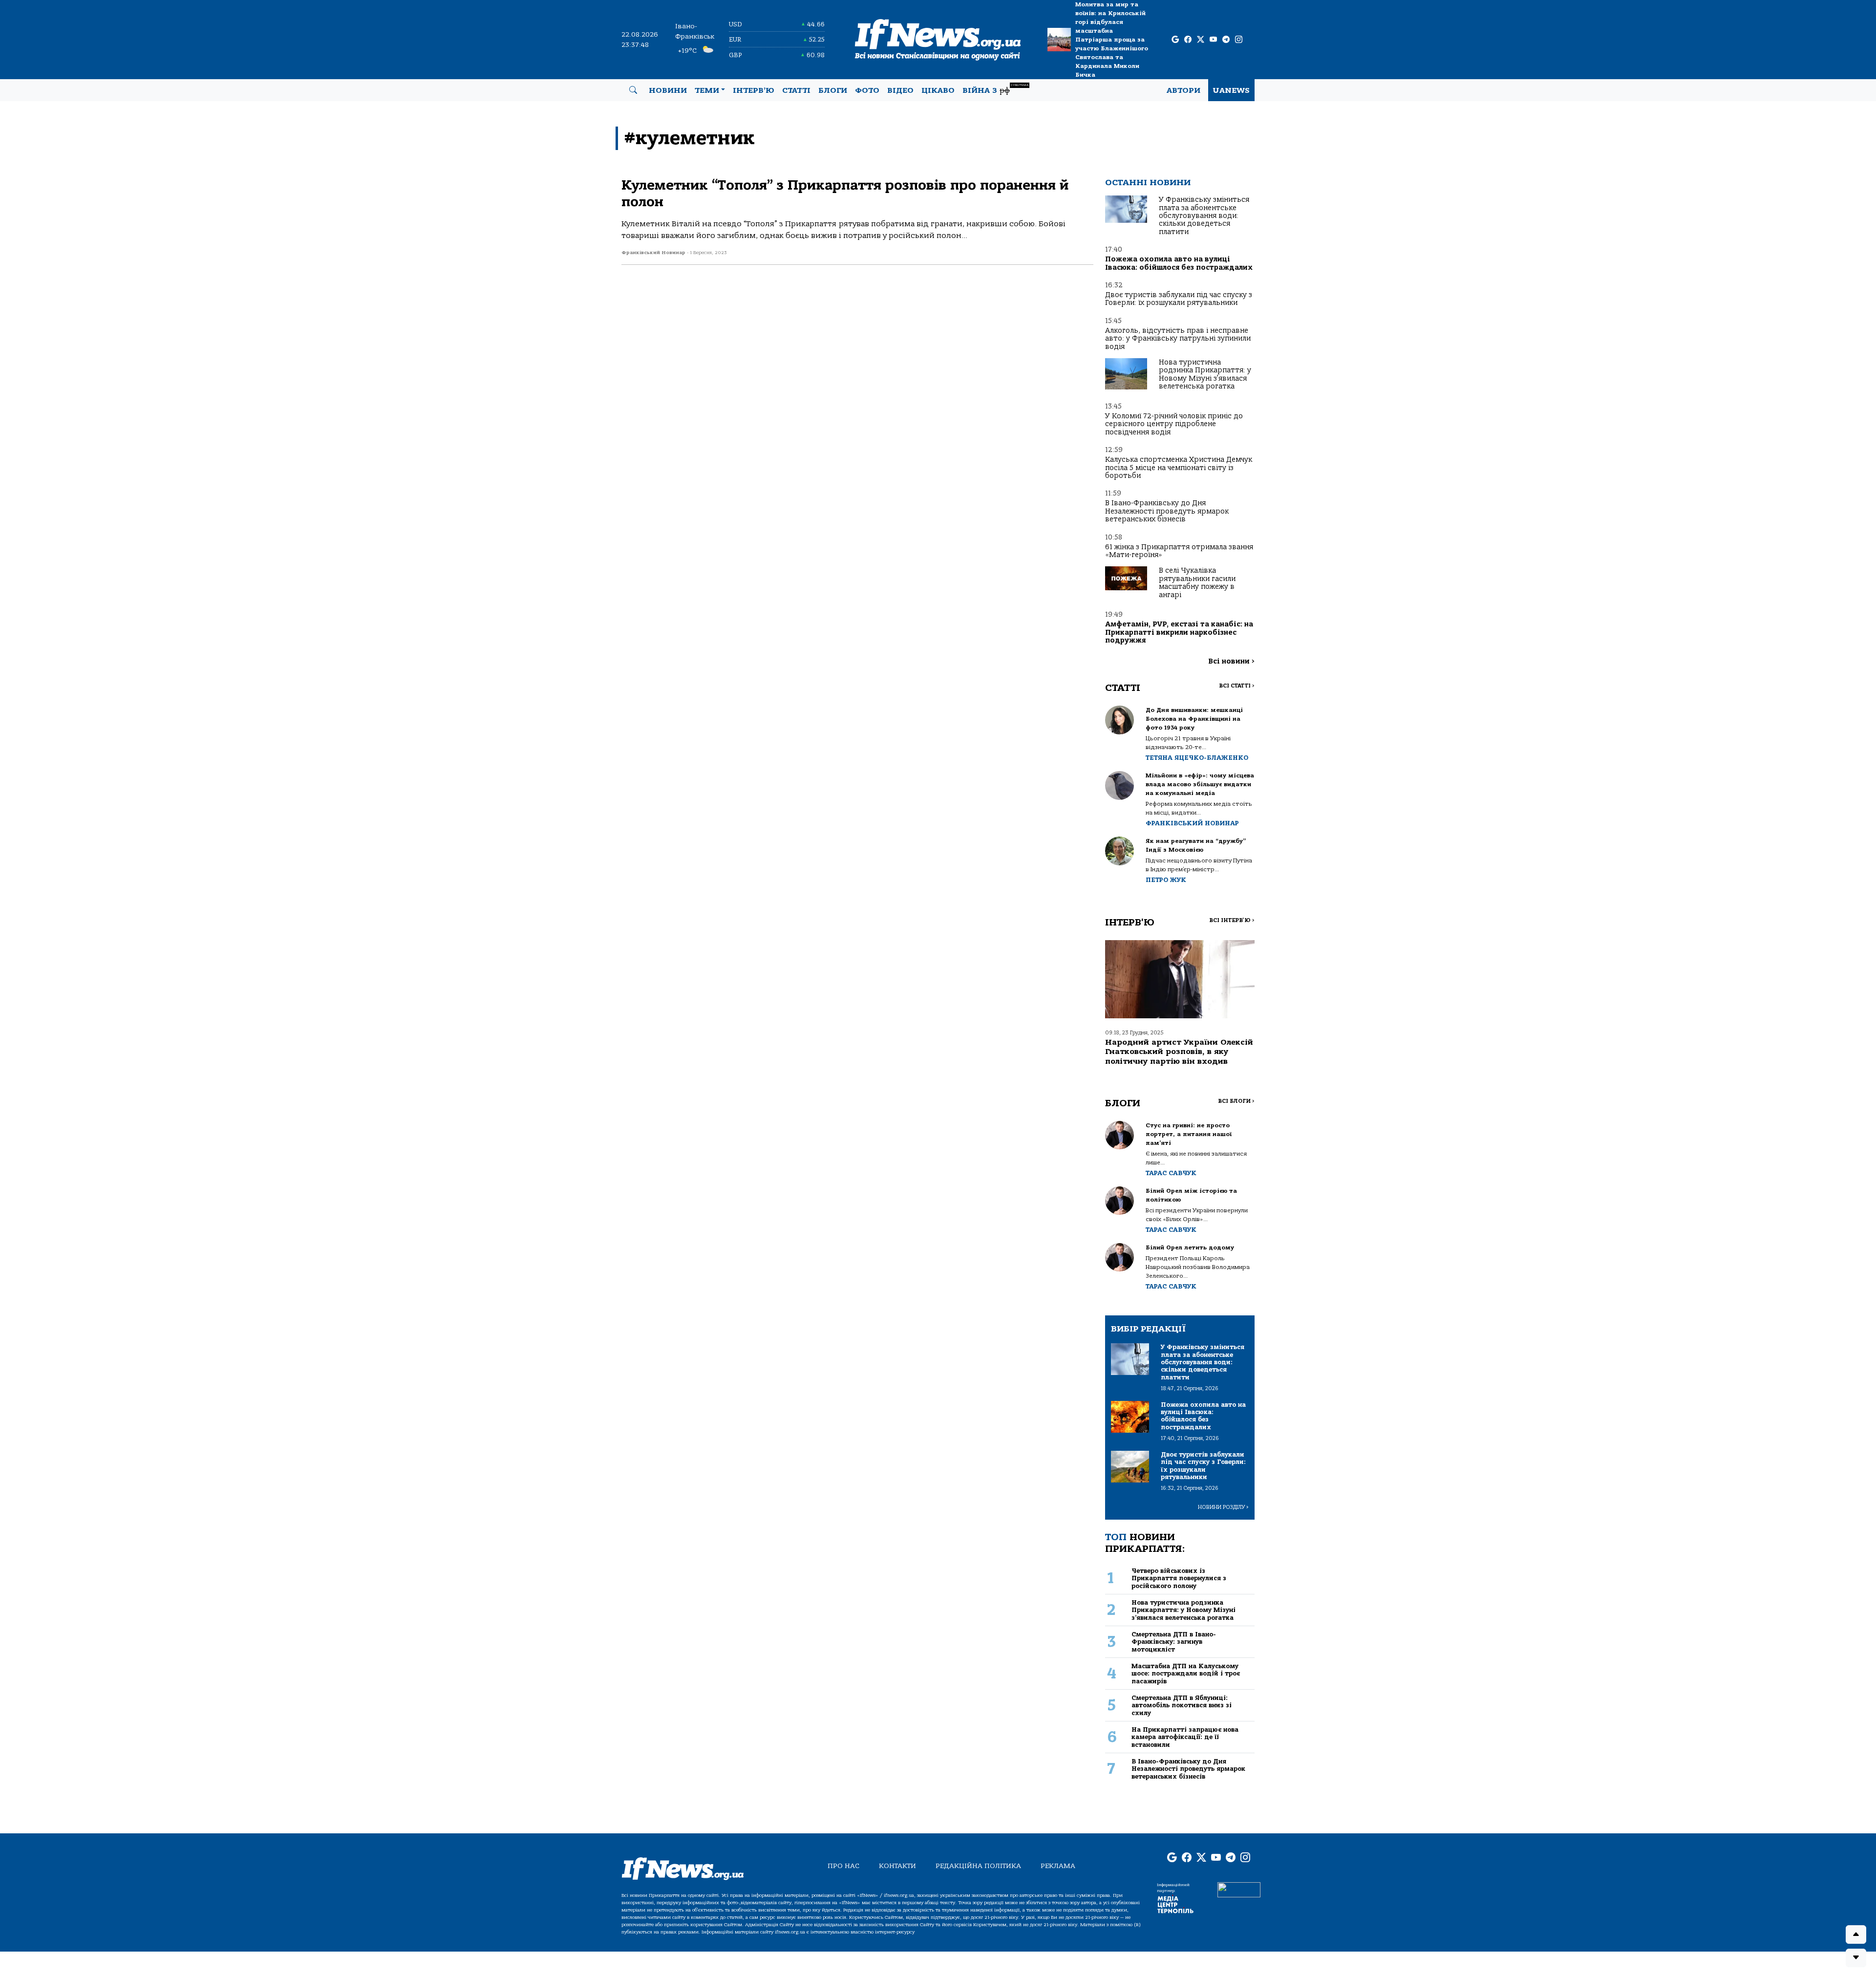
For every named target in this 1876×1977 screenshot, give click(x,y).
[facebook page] (1188, 40)
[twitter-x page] (1201, 40)
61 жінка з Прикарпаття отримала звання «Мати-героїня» (1179, 551)
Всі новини (1231, 661)
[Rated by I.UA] (1239, 1890)
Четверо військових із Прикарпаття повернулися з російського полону (1179, 1578)
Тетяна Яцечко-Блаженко (1197, 758)
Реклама (1058, 1866)
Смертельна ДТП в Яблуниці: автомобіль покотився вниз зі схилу (1182, 1705)
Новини (668, 90)
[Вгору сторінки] (1856, 1934)
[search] (633, 90)
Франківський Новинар (1192, 823)
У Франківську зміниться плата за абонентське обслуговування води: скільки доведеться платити (1204, 216)
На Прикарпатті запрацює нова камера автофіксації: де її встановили (1185, 1737)
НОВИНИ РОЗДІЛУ (1223, 1507)
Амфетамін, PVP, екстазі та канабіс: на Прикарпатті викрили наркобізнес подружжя (1179, 632)
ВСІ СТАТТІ (1237, 686)
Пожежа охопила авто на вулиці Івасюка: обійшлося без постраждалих (1179, 263)
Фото (867, 90)
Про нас (843, 1866)
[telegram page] (1226, 40)
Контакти (897, 1866)
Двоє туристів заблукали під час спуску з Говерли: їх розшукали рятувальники (1179, 299)
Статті (796, 90)
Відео (900, 90)
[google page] (1175, 40)
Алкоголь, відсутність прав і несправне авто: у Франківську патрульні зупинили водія (1178, 339)
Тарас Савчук (1171, 1173)
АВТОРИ (1183, 90)
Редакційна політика (978, 1866)
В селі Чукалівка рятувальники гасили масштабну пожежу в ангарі (1197, 582)
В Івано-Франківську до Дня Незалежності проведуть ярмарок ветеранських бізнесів (1167, 511)
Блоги (833, 90)
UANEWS (1231, 90)
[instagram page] (1239, 40)
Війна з (995, 89)
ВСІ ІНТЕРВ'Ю (1232, 920)
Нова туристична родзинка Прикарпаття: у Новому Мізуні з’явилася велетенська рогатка (1205, 374)
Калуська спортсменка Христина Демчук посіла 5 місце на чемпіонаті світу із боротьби (1179, 468)
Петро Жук (1166, 880)
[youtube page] (1213, 40)
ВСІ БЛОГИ (1236, 1101)
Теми (707, 90)
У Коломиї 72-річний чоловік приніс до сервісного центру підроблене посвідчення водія (1174, 424)
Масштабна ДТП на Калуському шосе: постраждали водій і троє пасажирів (1186, 1674)
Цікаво (938, 90)
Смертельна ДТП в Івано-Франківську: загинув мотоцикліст (1174, 1642)
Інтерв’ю (754, 90)
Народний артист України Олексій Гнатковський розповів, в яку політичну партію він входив (1179, 1052)
